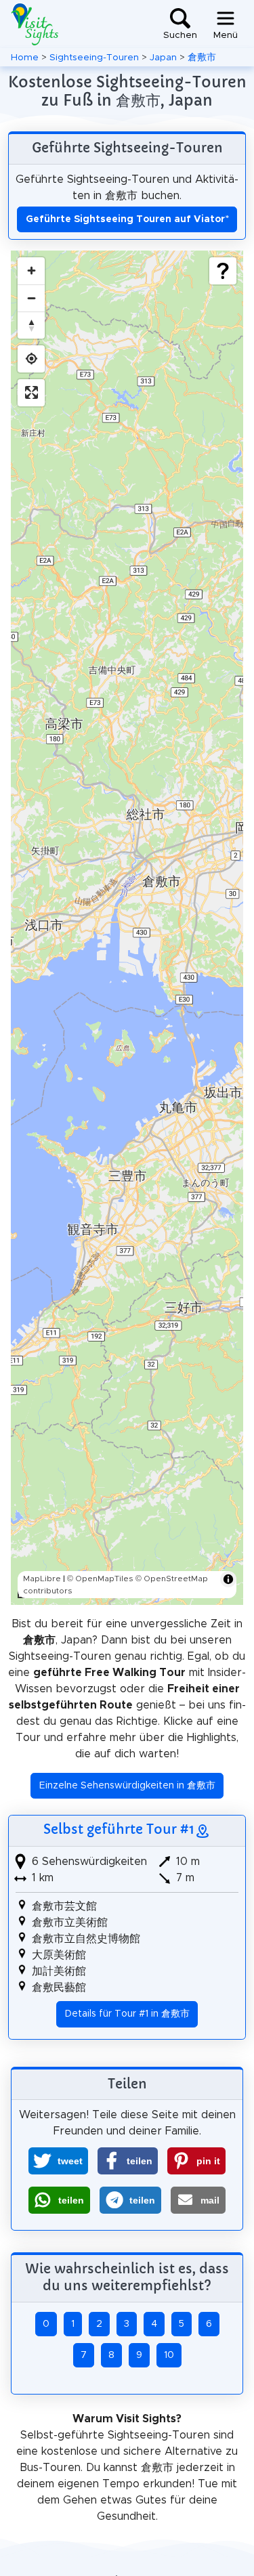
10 (169, 2355)
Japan (163, 58)
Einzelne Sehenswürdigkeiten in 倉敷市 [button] (127, 1786)
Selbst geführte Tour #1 (119, 1829)
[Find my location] (31, 359)
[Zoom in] (31, 271)
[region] (127, 928)
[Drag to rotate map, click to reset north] (31, 325)
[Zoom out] (31, 298)
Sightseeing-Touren (94, 58)
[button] (58, 2161)
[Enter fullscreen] (31, 393)
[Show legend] (223, 271)
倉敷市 (202, 58)
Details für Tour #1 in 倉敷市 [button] (127, 2014)
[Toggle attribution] (228, 1579)
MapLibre (42, 1579)
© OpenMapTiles (100, 1579)
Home (25, 58)
